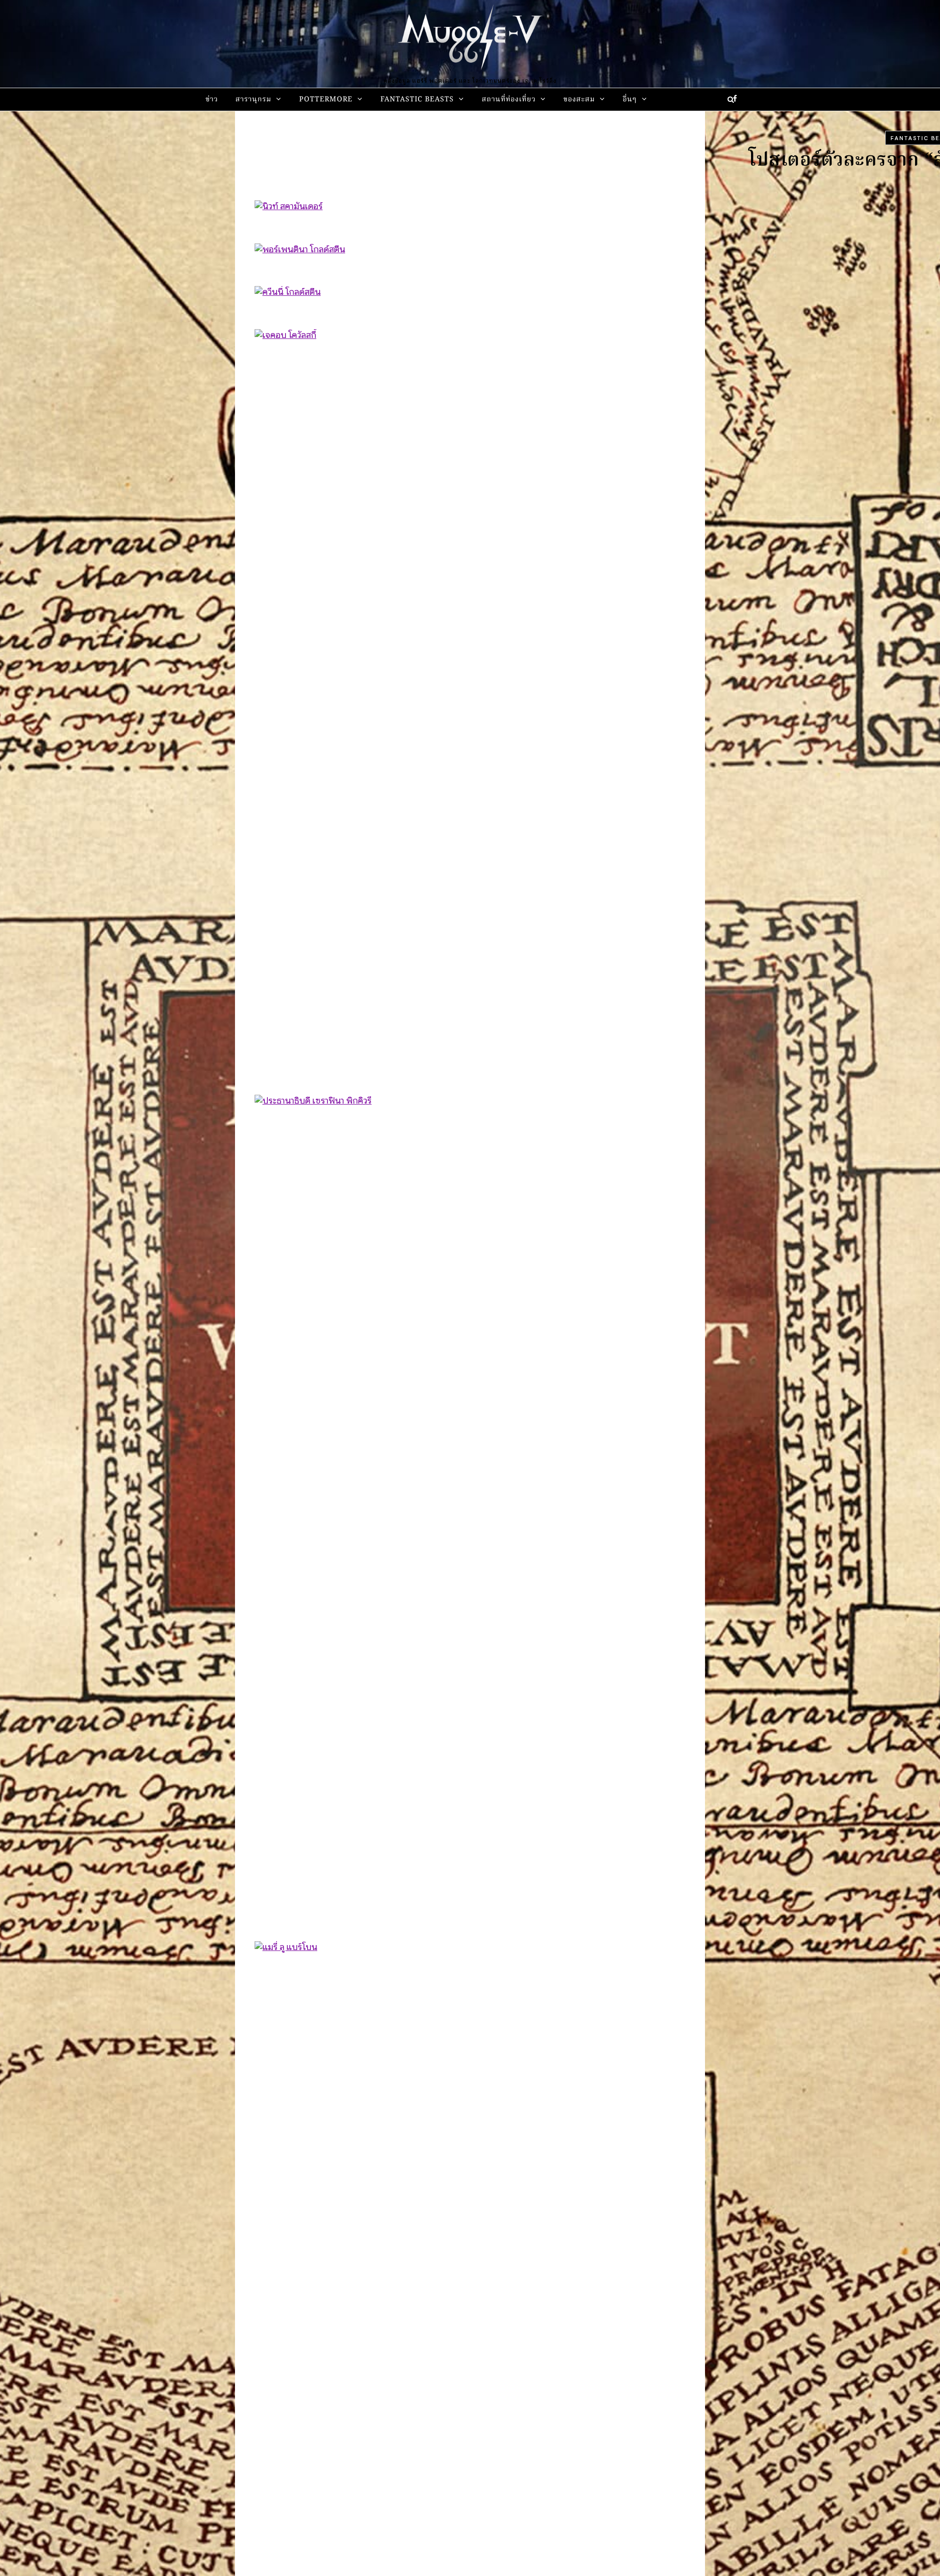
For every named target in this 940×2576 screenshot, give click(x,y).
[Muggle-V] (470, 39)
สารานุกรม (253, 100)
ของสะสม (579, 100)
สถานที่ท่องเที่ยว (509, 100)
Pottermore (326, 100)
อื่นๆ (630, 100)
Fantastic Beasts (417, 100)
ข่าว (212, 100)
